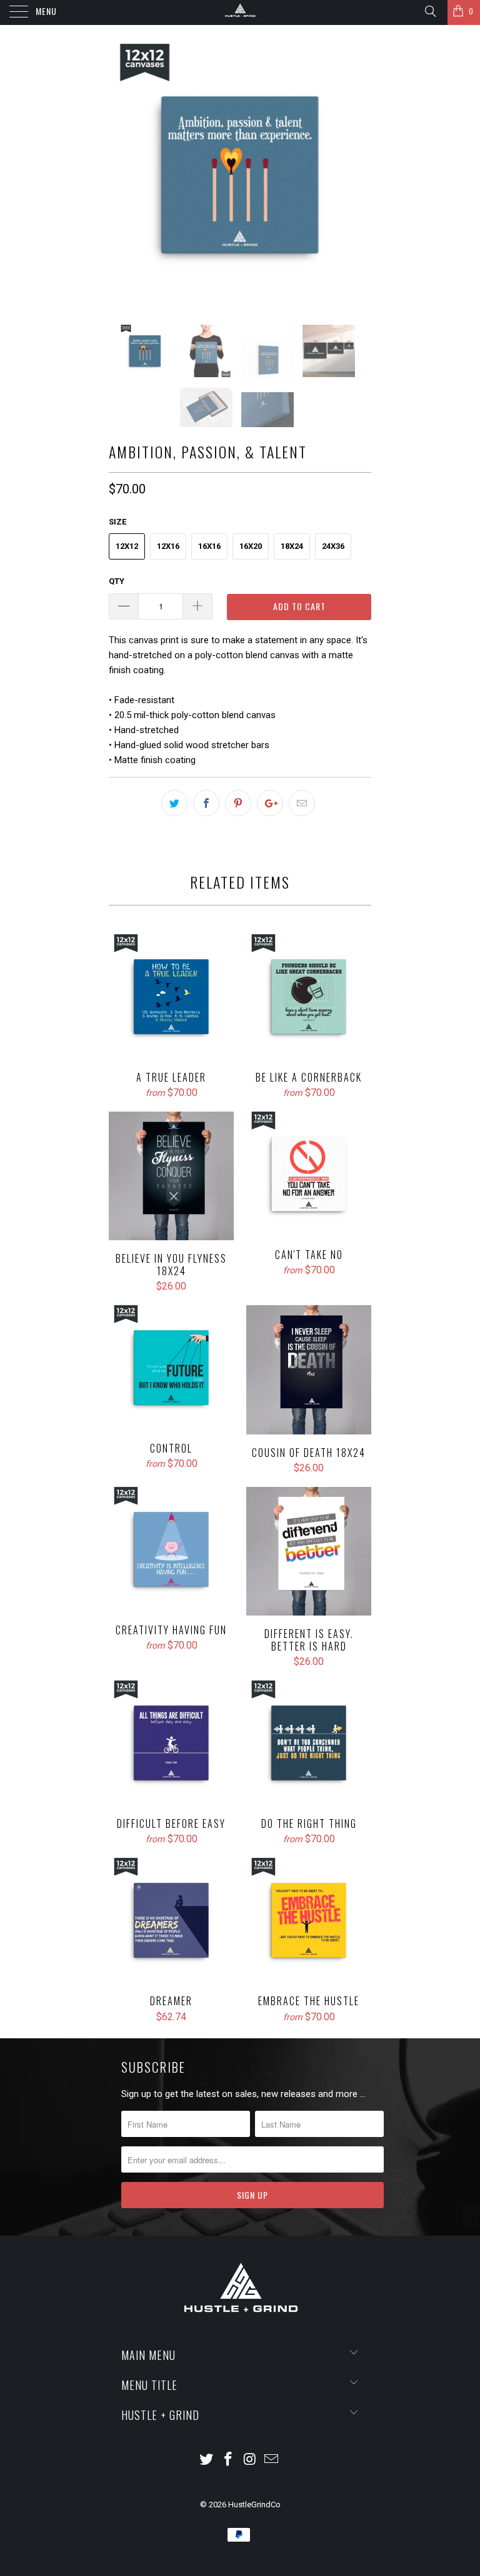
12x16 (168, 546)
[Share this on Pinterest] (238, 803)
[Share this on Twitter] (174, 803)
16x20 (251, 546)
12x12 (127, 546)
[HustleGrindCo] (240, 12)
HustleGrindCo (254, 2504)
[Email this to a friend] (302, 803)
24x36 (333, 546)
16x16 (209, 546)
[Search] (430, 11)
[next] (357, 175)
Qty (117, 581)
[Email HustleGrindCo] (272, 2460)
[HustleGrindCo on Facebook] (229, 2460)
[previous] (122, 175)
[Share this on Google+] (270, 803)
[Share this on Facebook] (206, 803)
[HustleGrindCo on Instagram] (251, 2460)
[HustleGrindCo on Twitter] (207, 2460)
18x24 (292, 546)
